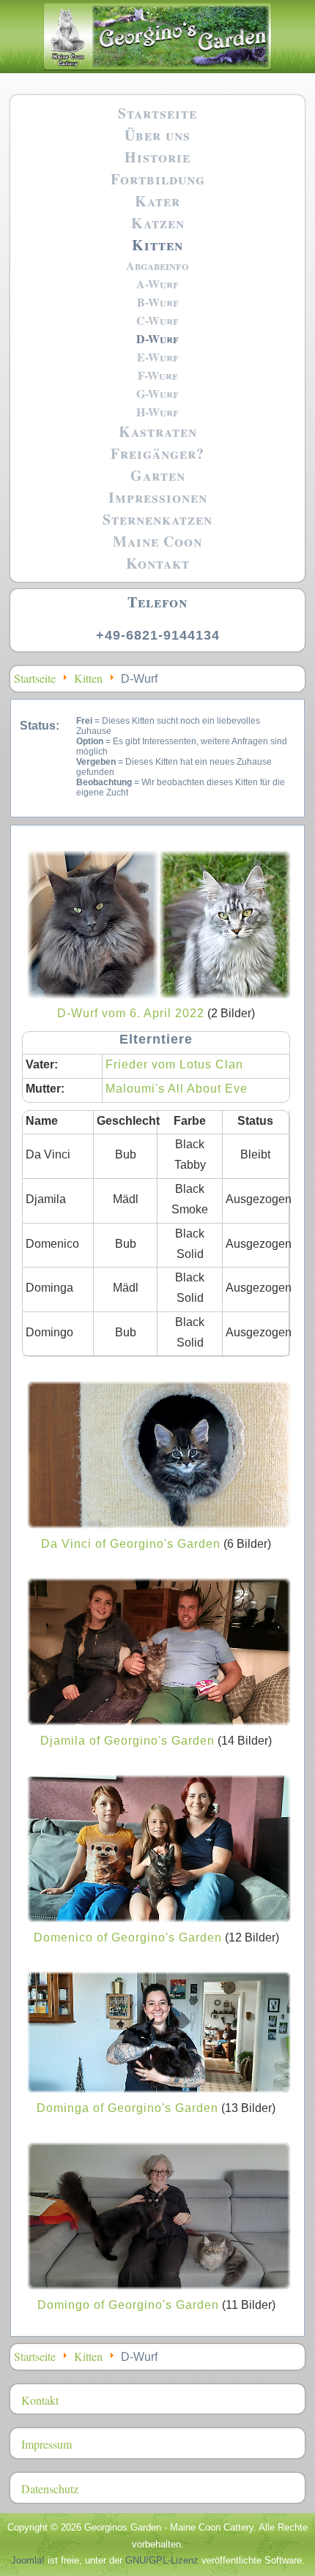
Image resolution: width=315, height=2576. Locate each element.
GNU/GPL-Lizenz (162, 2560)
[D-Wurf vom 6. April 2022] (159, 993)
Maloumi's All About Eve (177, 1089)
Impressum (47, 2444)
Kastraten (158, 431)
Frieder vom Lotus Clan (174, 1064)
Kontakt (158, 563)
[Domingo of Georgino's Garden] (159, 2284)
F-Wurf (158, 375)
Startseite (157, 113)
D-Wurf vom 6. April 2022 (131, 1013)
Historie (157, 157)
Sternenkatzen (157, 519)
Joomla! (28, 2560)
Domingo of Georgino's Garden (128, 2305)
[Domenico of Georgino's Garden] (159, 1917)
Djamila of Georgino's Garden (127, 1741)
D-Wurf (157, 338)
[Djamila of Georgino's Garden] (159, 1720)
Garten (158, 475)
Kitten (157, 245)
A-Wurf (157, 284)
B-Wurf (158, 302)
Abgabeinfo (157, 265)
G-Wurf (157, 393)
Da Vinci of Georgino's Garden (131, 1544)
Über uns (157, 135)
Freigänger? (157, 453)
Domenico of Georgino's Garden (128, 1937)
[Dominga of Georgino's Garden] (159, 2088)
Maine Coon (157, 541)
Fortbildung (158, 179)
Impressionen (158, 497)
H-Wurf (157, 412)
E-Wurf (158, 357)
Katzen (158, 223)
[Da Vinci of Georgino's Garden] (159, 1523)
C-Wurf (157, 320)
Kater (157, 201)
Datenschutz (50, 2489)
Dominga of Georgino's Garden (127, 2108)
